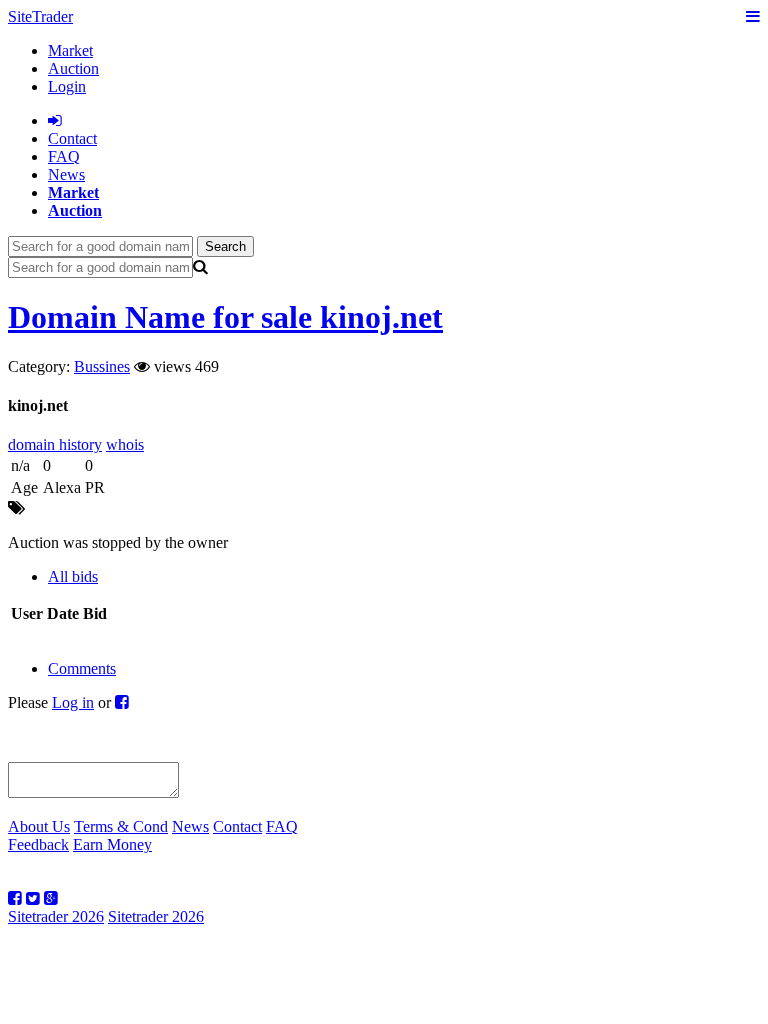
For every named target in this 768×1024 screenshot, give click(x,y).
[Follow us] (15, 898)
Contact (237, 826)
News (66, 174)
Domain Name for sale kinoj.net (225, 317)
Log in (73, 702)
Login (67, 86)
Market (70, 50)
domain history (55, 444)
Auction (73, 68)
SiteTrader (40, 16)
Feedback (38, 844)
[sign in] (55, 120)
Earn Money (112, 844)
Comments (82, 668)
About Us (39, 826)
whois (125, 444)
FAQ (64, 156)
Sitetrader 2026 (56, 916)
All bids (73, 576)
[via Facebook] (122, 702)
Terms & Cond (121, 826)
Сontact (72, 138)
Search (225, 246)
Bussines (102, 366)
